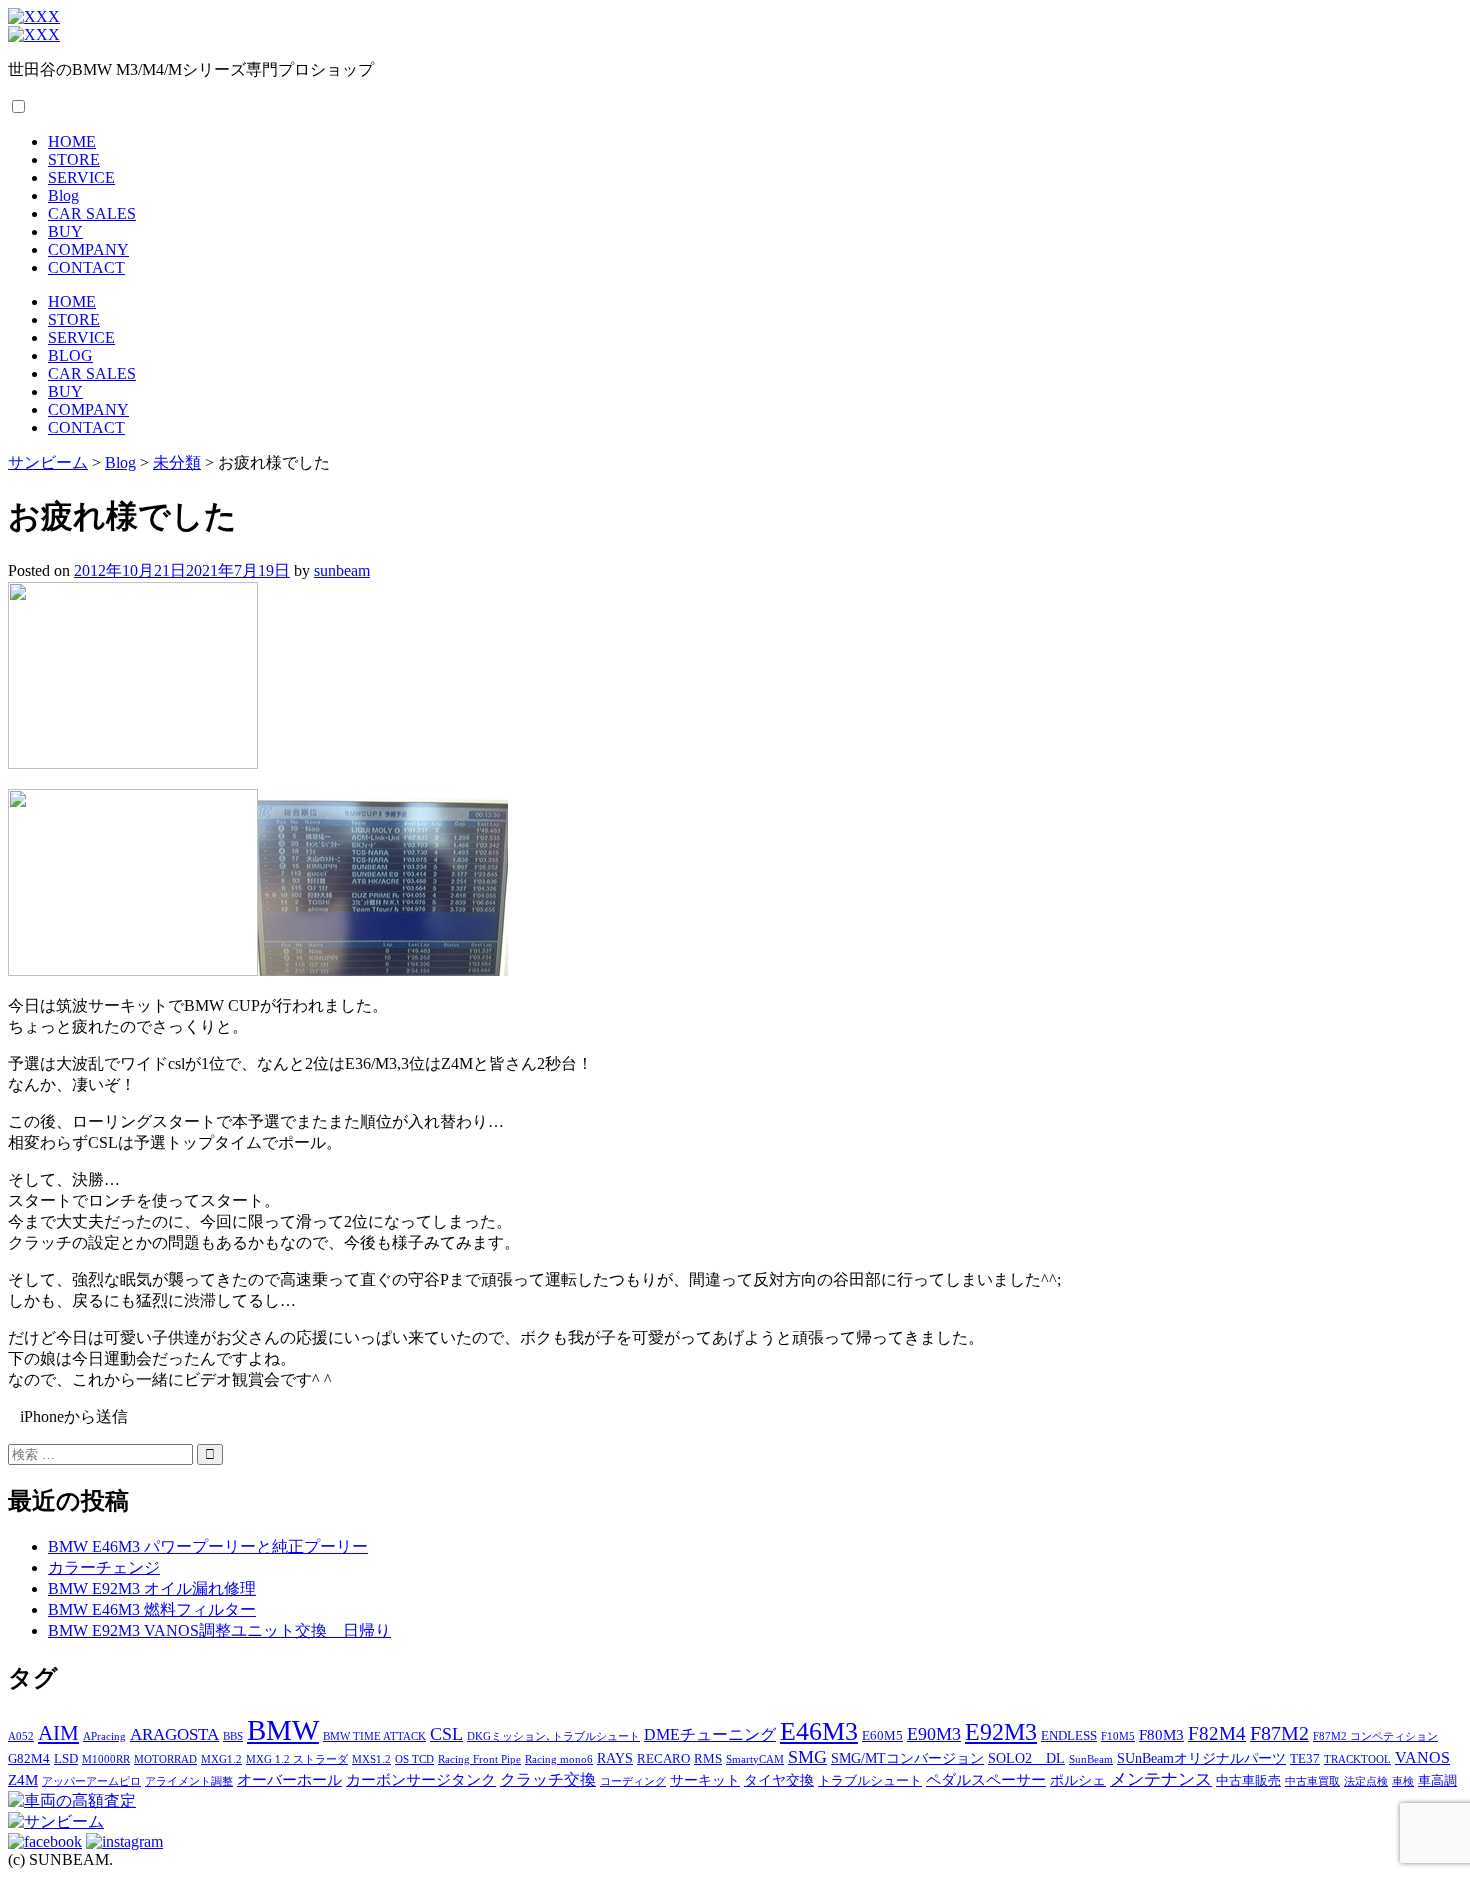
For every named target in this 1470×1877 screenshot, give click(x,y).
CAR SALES (92, 213)
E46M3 (819, 1731)
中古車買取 (1312, 1781)
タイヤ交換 (779, 1780)
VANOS (1422, 1758)
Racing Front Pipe (479, 1759)
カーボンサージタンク (421, 1779)
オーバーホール (289, 1779)
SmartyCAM (755, 1759)
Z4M (23, 1779)
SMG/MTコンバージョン (907, 1758)
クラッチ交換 (548, 1780)
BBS (233, 1736)
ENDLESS (1069, 1736)
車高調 (1437, 1781)
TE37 (1305, 1759)
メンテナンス (1161, 1779)
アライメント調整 (189, 1781)
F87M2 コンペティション (1375, 1736)
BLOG (70, 355)
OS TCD (414, 1759)
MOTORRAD (165, 1759)
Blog (63, 195)
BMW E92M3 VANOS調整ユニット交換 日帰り (219, 1630)
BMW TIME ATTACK (374, 1736)
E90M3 (934, 1734)
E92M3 (1001, 1731)
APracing (104, 1736)
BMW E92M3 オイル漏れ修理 (152, 1588)
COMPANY (88, 249)
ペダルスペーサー (986, 1779)
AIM (58, 1733)
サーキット (705, 1780)
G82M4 (29, 1759)
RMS (708, 1759)
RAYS (615, 1758)
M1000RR (106, 1759)
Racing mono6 (559, 1759)
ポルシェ (1078, 1780)
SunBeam (1091, 1759)
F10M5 (1118, 1736)
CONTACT (86, 267)
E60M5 (882, 1736)
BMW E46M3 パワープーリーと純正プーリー (208, 1546)
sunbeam (342, 570)
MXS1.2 (371, 1759)
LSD (66, 1759)
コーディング (633, 1781)
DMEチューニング (710, 1735)
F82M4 (1217, 1733)
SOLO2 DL (1026, 1758)
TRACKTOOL (1357, 1759)
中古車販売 (1248, 1781)
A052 (21, 1736)
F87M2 (1279, 1733)
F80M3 (1161, 1734)
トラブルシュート (870, 1781)
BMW (283, 1730)
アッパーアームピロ (91, 1781)
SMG (807, 1757)
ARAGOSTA (174, 1734)
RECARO (663, 1759)
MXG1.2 (221, 1759)
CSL (446, 1734)
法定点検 (1366, 1781)
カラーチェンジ (104, 1567)
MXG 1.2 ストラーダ (297, 1759)
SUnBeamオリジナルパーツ (1201, 1758)
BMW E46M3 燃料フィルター (152, 1609)
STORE (74, 159)
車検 (1403, 1781)
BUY (65, 231)
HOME (72, 141)
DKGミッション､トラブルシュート (553, 1736)
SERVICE (81, 177)
